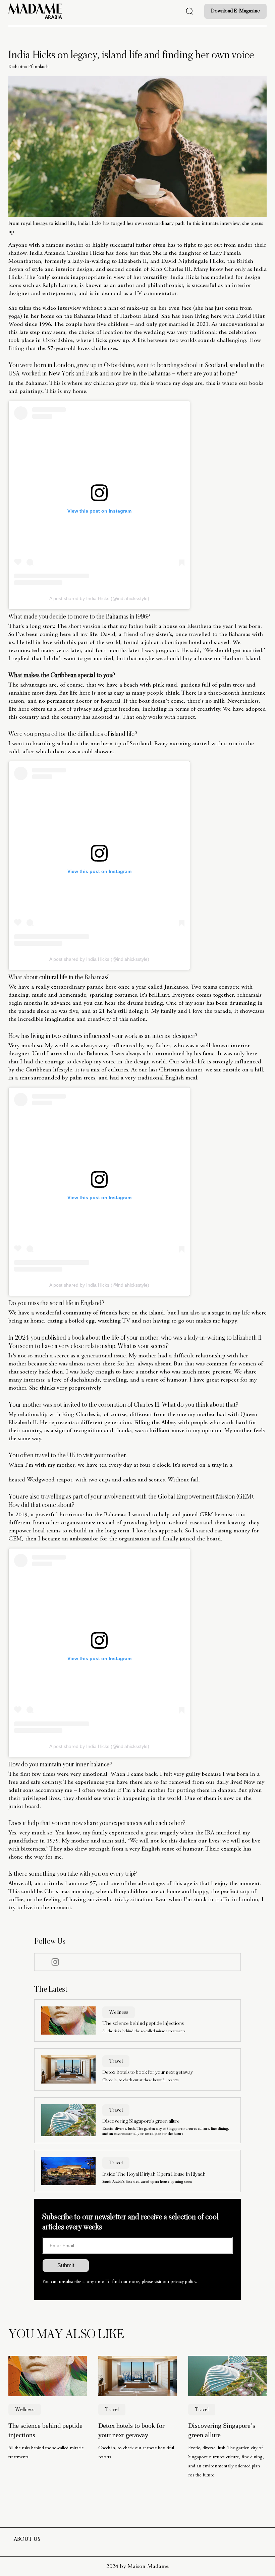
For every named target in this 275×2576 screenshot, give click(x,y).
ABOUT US (27, 2539)
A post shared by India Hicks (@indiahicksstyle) (99, 598)
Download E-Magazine (235, 11)
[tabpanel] (48, 2423)
